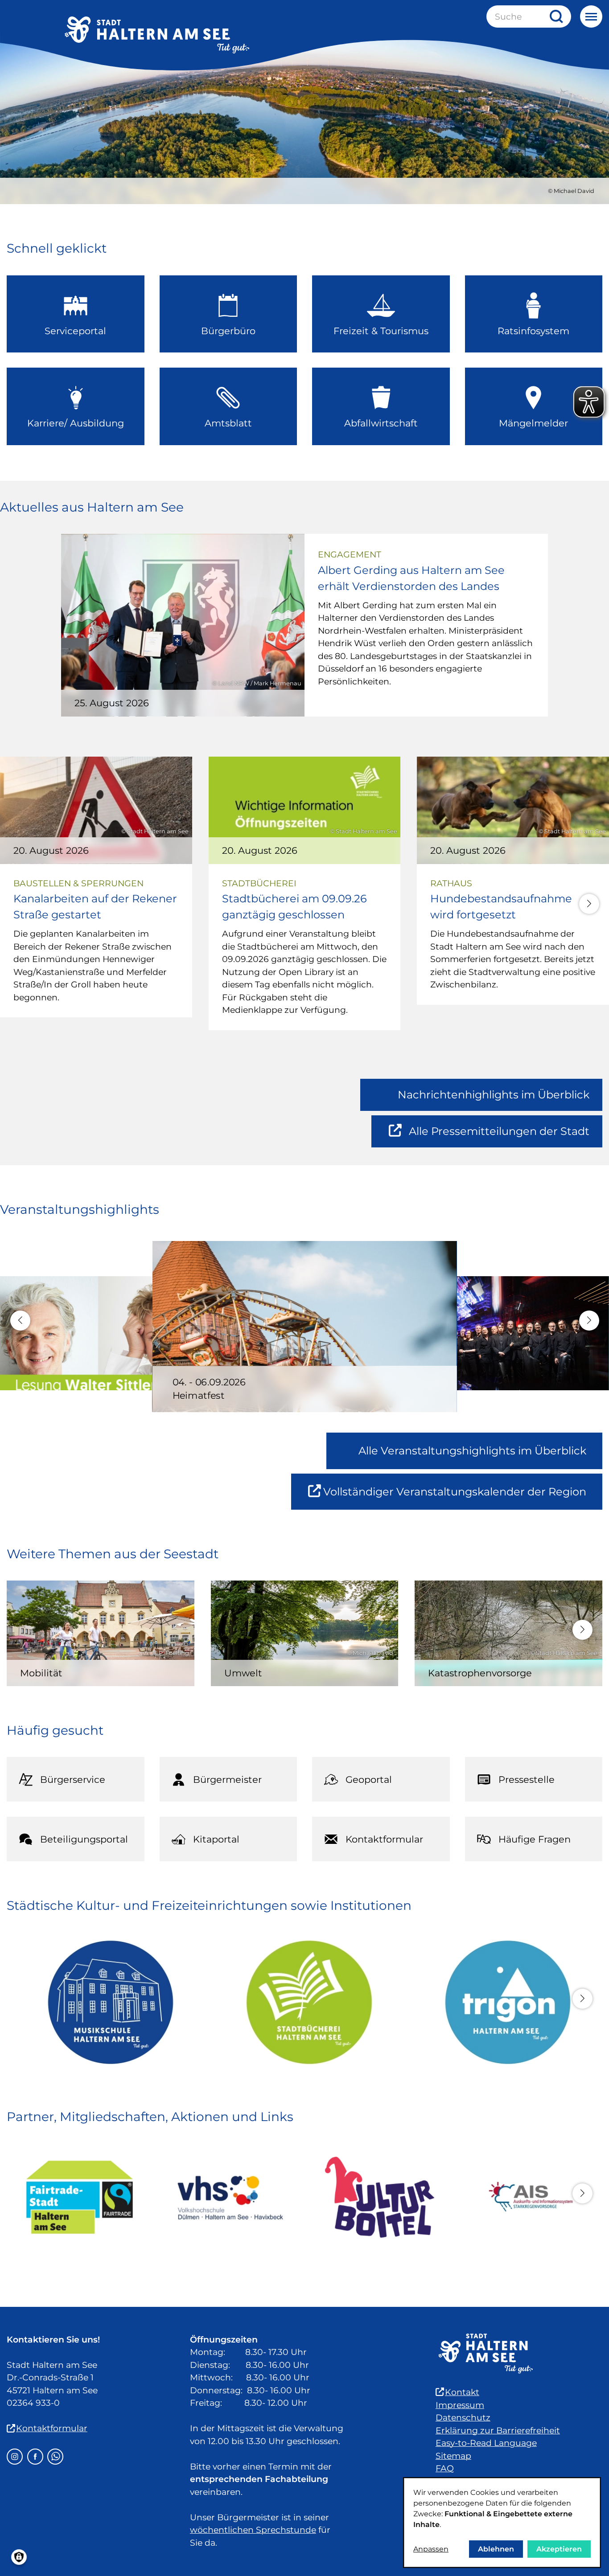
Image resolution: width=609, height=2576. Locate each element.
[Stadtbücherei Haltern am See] (304, 2002)
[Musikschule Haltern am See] (106, 2002)
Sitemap (453, 2456)
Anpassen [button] (431, 2549)
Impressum (460, 2405)
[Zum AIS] (529, 2197)
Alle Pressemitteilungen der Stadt (499, 1136)
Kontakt (462, 2392)
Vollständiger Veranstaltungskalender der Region (463, 1497)
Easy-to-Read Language (486, 2443)
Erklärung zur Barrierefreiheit (498, 2431)
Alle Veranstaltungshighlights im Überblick (472, 1451)
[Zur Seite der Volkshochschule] (229, 2197)
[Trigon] (503, 2002)
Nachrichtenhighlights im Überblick (494, 1095)
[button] (589, 904)
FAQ (445, 2468)
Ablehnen (496, 2549)
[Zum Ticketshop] (380, 2197)
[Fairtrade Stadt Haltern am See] (80, 2197)
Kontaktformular (52, 2428)
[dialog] (502, 2523)
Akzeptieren (559, 2549)
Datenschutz (463, 2418)
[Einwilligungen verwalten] (19, 2557)
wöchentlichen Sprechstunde (253, 2530)
